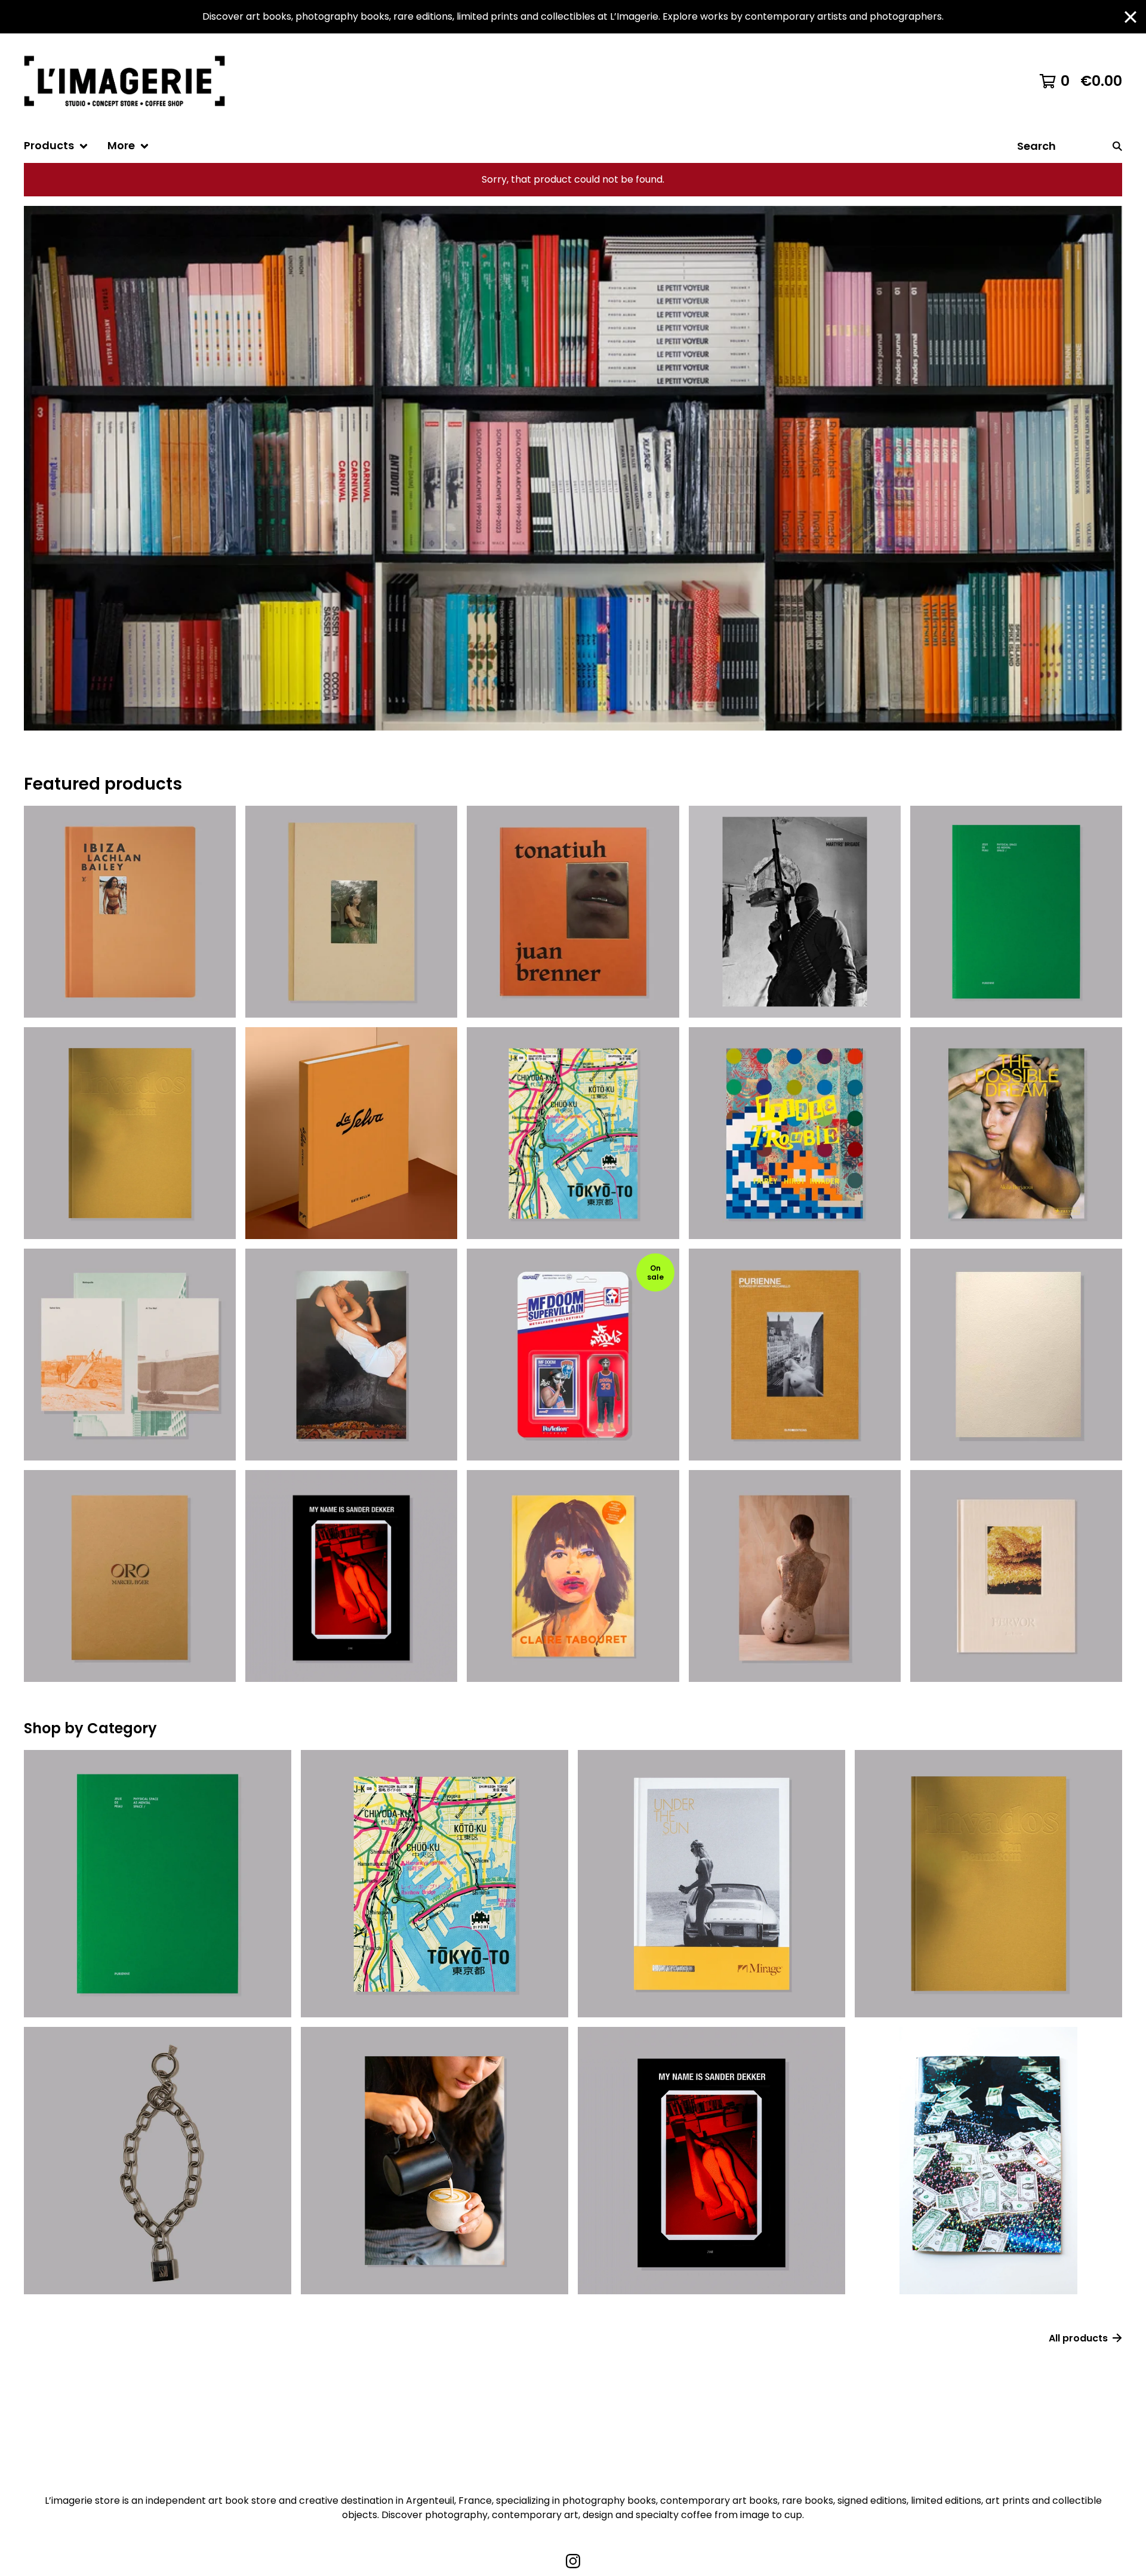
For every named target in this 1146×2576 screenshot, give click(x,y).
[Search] (1117, 146)
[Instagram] (573, 2561)
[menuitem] (56, 146)
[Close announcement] (1130, 17)
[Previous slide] (41, 459)
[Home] (130, 81)
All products (1078, 2338)
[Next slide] (1105, 459)
